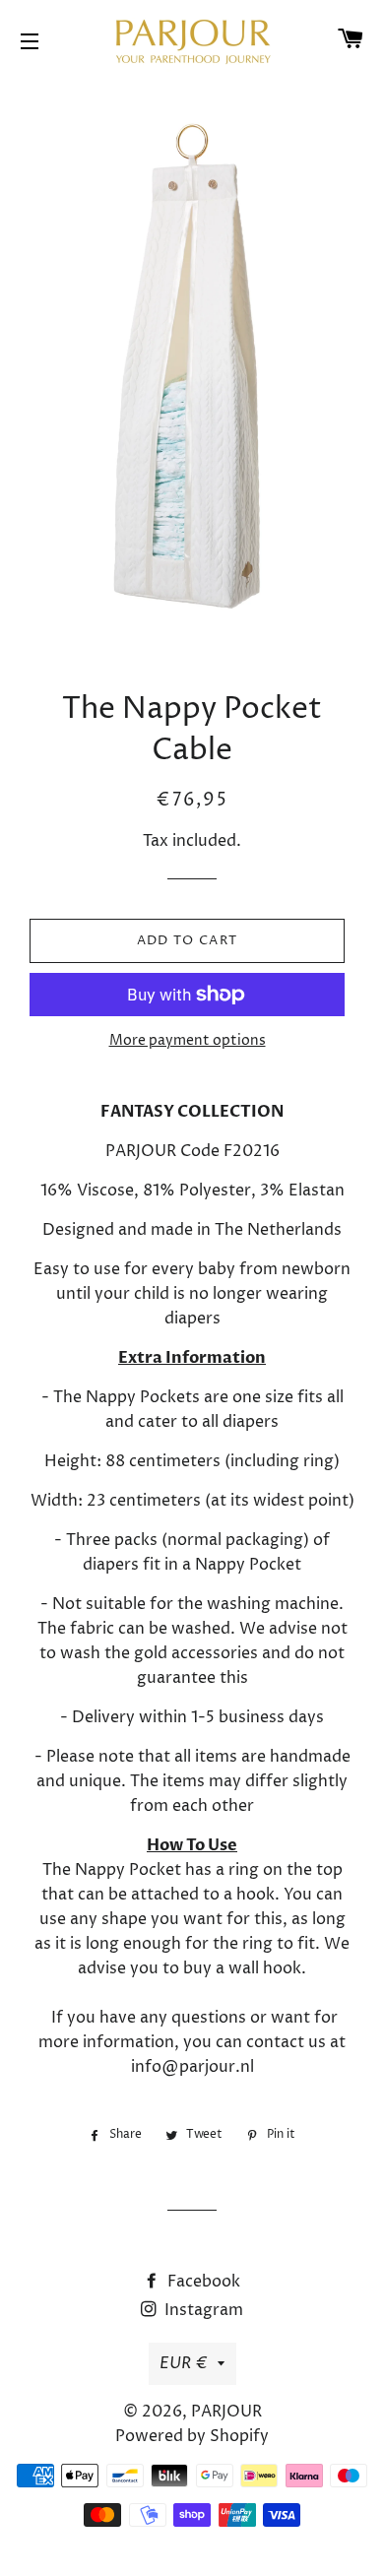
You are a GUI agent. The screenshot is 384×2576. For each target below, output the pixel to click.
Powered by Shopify (192, 2436)
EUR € (184, 2363)
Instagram (202, 2310)
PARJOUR (226, 2412)
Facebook (202, 2282)
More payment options (188, 1040)
